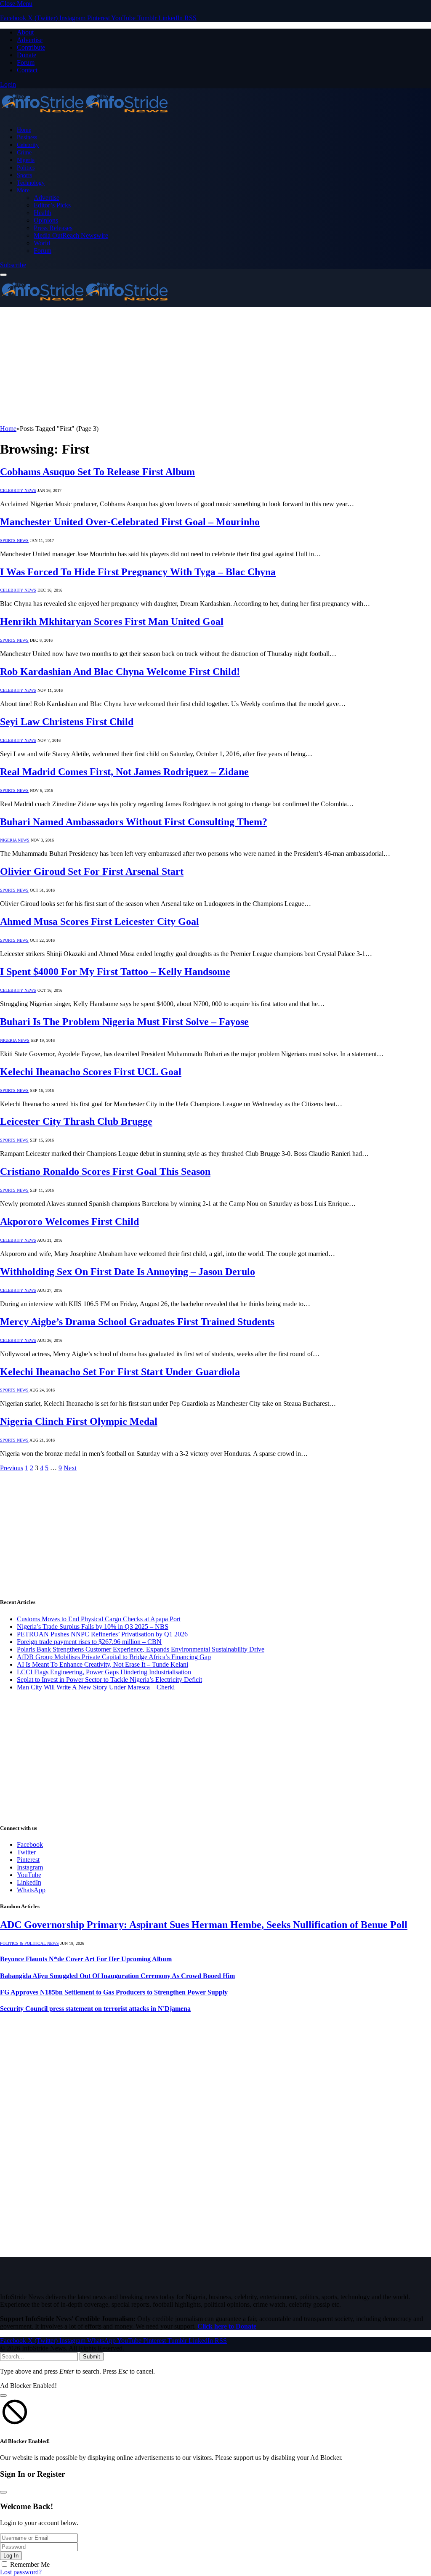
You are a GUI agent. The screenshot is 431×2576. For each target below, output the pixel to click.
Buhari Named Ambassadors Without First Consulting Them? (134, 822)
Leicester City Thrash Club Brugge (76, 1121)
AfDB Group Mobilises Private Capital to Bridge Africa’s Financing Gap (114, 1657)
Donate (27, 55)
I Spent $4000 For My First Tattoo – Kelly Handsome (115, 972)
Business (27, 137)
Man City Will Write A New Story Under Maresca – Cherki (96, 1687)
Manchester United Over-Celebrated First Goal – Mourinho (130, 522)
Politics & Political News (29, 1943)
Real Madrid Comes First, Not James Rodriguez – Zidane (124, 772)
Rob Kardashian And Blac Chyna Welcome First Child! (120, 672)
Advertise (30, 40)
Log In (11, 2556)
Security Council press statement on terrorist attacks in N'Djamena (95, 2009)
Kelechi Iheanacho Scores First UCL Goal (91, 1072)
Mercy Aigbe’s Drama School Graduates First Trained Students (137, 1322)
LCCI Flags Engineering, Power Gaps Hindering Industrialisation (104, 1672)
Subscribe (13, 265)
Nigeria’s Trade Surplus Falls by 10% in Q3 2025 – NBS (93, 1627)
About (25, 32)
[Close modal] (3, 2395)
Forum (26, 62)
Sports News (14, 540)
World (42, 243)
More (23, 190)
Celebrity (28, 145)
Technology (31, 183)
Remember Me (30, 2564)
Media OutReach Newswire (71, 235)
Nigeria (26, 160)
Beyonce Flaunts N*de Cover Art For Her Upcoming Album (86, 1959)
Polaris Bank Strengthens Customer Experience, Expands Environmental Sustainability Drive (141, 1649)
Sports (24, 175)
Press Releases (53, 228)
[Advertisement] (215, 366)
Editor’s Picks (52, 205)
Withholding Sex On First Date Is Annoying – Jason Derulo (128, 1272)
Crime (24, 152)
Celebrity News (18, 490)
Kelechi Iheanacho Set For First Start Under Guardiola (120, 1372)
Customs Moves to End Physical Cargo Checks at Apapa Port (99, 1619)
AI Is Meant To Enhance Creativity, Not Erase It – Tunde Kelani (102, 1664)
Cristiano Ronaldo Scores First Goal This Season (105, 1171)
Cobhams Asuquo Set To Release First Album (97, 472)
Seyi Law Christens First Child (67, 722)
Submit (92, 2357)
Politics (26, 167)
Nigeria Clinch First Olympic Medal (79, 1421)
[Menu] (3, 275)
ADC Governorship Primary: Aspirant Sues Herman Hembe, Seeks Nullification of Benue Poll (204, 1925)
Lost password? (21, 2572)
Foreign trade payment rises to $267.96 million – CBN (89, 1642)
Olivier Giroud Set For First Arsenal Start (92, 871)
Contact (27, 70)
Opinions (46, 220)
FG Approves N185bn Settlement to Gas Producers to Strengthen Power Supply (114, 1992)
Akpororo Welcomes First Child (69, 1222)
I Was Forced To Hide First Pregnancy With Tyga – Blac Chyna (138, 572)
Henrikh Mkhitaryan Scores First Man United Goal (112, 621)
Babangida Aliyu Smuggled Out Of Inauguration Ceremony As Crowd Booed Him (117, 1976)
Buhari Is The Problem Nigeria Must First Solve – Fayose (124, 1022)
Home (24, 130)
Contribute (31, 47)
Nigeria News (15, 840)
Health (43, 213)
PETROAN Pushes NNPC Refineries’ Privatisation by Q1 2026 (102, 1634)
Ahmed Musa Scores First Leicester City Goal (100, 922)
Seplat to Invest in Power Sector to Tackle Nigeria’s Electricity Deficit (109, 1680)
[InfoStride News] (84, 115)
